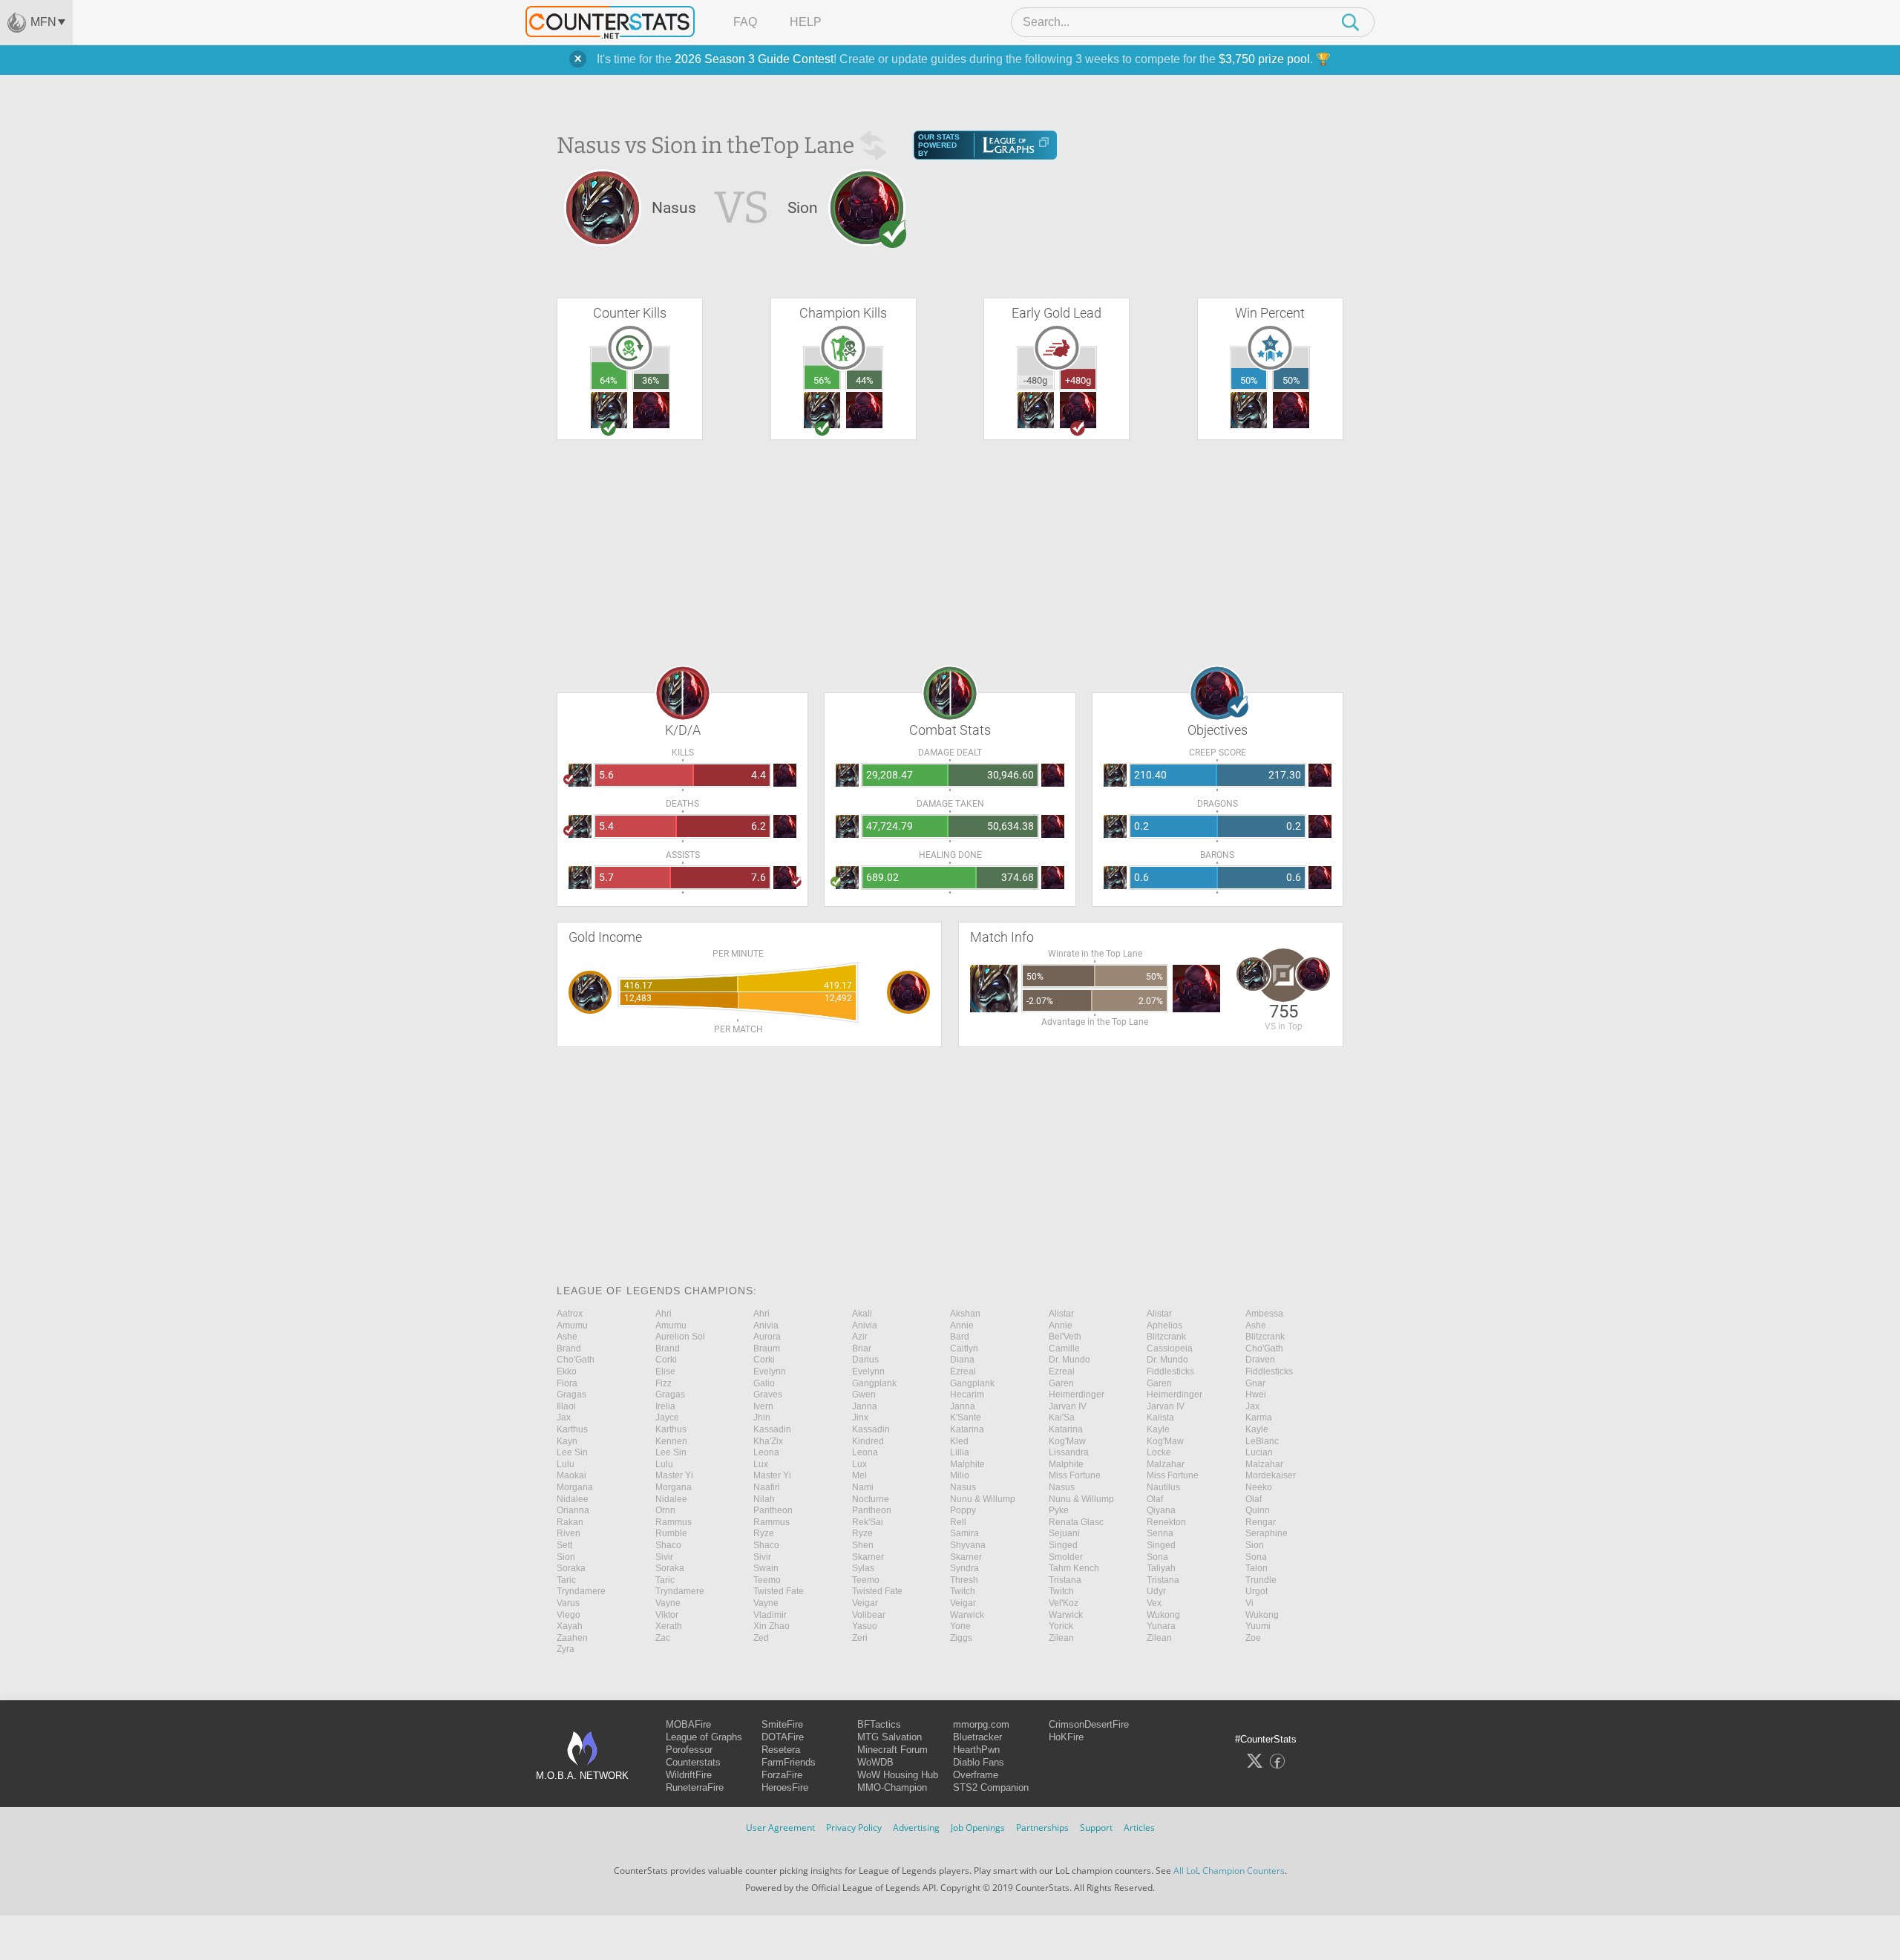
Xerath (669, 1626)
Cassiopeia (1170, 1348)
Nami (863, 1487)
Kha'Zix (768, 1441)
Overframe (976, 1775)
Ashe (1256, 1325)
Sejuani (1064, 1533)
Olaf (1155, 1499)
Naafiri (767, 1487)
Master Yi (674, 1475)
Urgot (1257, 1591)
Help (806, 22)
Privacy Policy (854, 1828)
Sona (1157, 1557)
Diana (962, 1360)
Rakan (570, 1522)
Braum (767, 1348)
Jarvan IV (1068, 1406)
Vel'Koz (1064, 1603)
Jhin (762, 1417)
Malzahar (1166, 1464)
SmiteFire (782, 1724)
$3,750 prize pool (1264, 59)
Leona (766, 1452)
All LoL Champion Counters (1229, 1871)
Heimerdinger (1077, 1394)
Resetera (781, 1750)
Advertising (916, 1828)
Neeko (1259, 1487)
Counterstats (693, 1762)
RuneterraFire (695, 1787)
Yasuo (865, 1626)
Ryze (764, 1533)
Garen (1061, 1383)
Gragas (571, 1394)
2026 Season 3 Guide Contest (754, 59)
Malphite (967, 1464)
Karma (1259, 1417)
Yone (960, 1626)
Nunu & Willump (983, 1499)
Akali (862, 1314)
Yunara (1161, 1626)
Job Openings (978, 1828)
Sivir (664, 1557)
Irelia (665, 1406)
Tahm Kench (1074, 1568)
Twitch (963, 1591)
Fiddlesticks (1170, 1371)
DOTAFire (783, 1737)
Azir (860, 1337)
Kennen (671, 1441)
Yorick (1061, 1626)
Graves (768, 1394)
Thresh (964, 1580)
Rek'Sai (868, 1522)
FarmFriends (789, 1762)
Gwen (864, 1394)
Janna (865, 1406)
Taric (566, 1580)
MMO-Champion (892, 1787)
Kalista (1160, 1417)
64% (609, 380)
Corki (666, 1360)
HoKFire (1066, 1737)
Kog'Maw (1067, 1441)
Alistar (1061, 1314)
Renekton (1166, 1522)
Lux (761, 1464)
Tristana (1065, 1580)
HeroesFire (785, 1787)
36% (651, 380)
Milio (960, 1475)
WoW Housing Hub (898, 1775)
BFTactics (879, 1724)
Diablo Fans (979, 1762)
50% (1249, 380)
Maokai (571, 1475)
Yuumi (1258, 1626)
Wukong (1163, 1615)
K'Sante (966, 1417)
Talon (1257, 1568)
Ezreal (963, 1371)
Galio (764, 1383)
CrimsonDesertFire (1089, 1724)
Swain (766, 1568)
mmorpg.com (981, 1724)
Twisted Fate (779, 1591)
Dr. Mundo (1069, 1360)
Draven (1260, 1360)
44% (865, 380)
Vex (1154, 1603)
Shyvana (968, 1545)
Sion (1255, 1545)
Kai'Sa (1062, 1417)
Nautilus (1163, 1487)
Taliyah (1161, 1568)
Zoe (1253, 1638)
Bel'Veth (1065, 1337)
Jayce (667, 1417)
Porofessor (689, 1750)
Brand (569, 1348)
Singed (1063, 1545)
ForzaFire (782, 1775)
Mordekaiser (1271, 1475)
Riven (569, 1533)
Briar (862, 1348)
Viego (569, 1615)
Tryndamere (581, 1591)
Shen (863, 1545)
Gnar (1255, 1383)
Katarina (967, 1429)
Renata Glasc (1076, 1522)
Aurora (767, 1337)
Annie (962, 1325)
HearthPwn (976, 1750)
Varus (568, 1603)
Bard (960, 1337)
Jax (1252, 1406)
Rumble (671, 1533)
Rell (958, 1522)
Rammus (674, 1522)
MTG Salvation (890, 1737)
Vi (1249, 1603)
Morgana (575, 1487)
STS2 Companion (991, 1787)
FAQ (745, 22)
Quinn (1258, 1510)
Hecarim (967, 1394)
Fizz (664, 1383)
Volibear (869, 1615)
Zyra (566, 1649)
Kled (959, 1441)
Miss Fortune (1075, 1475)
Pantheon (773, 1510)
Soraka (571, 1568)
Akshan (965, 1314)
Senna (1160, 1533)
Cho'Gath (1264, 1348)
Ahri (664, 1314)
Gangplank (874, 1383)
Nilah (764, 1499)
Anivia (766, 1325)
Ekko (567, 1371)
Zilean (1061, 1638)
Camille (1064, 1348)
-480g (1035, 380)
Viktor (667, 1615)
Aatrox (570, 1314)
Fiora (567, 1383)
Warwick (967, 1615)
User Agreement (780, 1828)
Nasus (963, 1487)
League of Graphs (704, 1737)
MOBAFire (688, 1724)
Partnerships (1042, 1828)
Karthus (572, 1429)
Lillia (960, 1452)
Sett (564, 1545)
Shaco (668, 1545)
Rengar (1261, 1522)
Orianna (573, 1510)
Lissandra (1069, 1452)
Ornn (665, 1510)
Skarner (868, 1557)
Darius (865, 1360)
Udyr (1156, 1591)
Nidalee (573, 1499)
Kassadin (772, 1429)
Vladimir (770, 1615)
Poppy (963, 1510)
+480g (1078, 380)
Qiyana (1161, 1510)
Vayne (668, 1603)
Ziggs (961, 1638)
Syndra (964, 1568)
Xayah (570, 1626)
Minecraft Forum (892, 1750)
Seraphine (1267, 1533)
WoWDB (875, 1762)
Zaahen (572, 1638)
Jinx (860, 1417)
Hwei (1256, 1394)
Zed (761, 1638)
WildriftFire (689, 1775)
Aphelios (1164, 1325)
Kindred (868, 1441)
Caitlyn (964, 1348)
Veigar (865, 1603)
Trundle (1261, 1580)
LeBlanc (1262, 1441)
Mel (859, 1475)
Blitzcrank (1166, 1337)
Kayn (567, 1441)
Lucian (1259, 1452)
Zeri (860, 1638)
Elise (665, 1371)
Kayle (1158, 1429)
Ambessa (1264, 1314)
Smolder (1066, 1557)
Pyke (1059, 1510)
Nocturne (871, 1499)
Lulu (566, 1464)
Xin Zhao (772, 1626)
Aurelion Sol (680, 1337)
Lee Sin (572, 1452)
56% (822, 380)
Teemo (767, 1580)
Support (1096, 1828)
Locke (1159, 1452)
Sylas (863, 1568)
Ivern (763, 1406)
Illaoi (566, 1406)
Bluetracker (977, 1737)
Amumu (572, 1325)
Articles (1139, 1828)
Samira (964, 1533)
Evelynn (770, 1371)
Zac (663, 1638)
